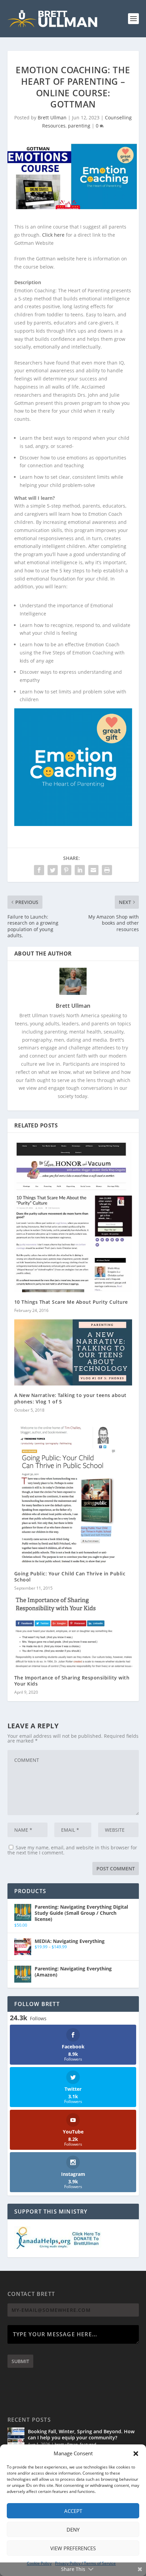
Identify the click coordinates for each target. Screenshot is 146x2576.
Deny (73, 2530)
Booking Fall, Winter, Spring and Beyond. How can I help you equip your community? (81, 2434)
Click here (53, 235)
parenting (79, 126)
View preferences (73, 2548)
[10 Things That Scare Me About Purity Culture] (73, 1216)
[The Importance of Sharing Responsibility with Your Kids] (73, 1632)
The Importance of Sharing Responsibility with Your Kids (72, 1681)
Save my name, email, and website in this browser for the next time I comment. (72, 1850)
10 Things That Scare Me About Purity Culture (71, 1302)
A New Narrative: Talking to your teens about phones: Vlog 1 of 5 (70, 1398)
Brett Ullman (52, 117)
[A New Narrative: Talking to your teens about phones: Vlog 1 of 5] (73, 1352)
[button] (136, 2454)
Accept (73, 2511)
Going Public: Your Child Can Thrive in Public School (70, 1577)
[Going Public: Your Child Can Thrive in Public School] (73, 1491)
